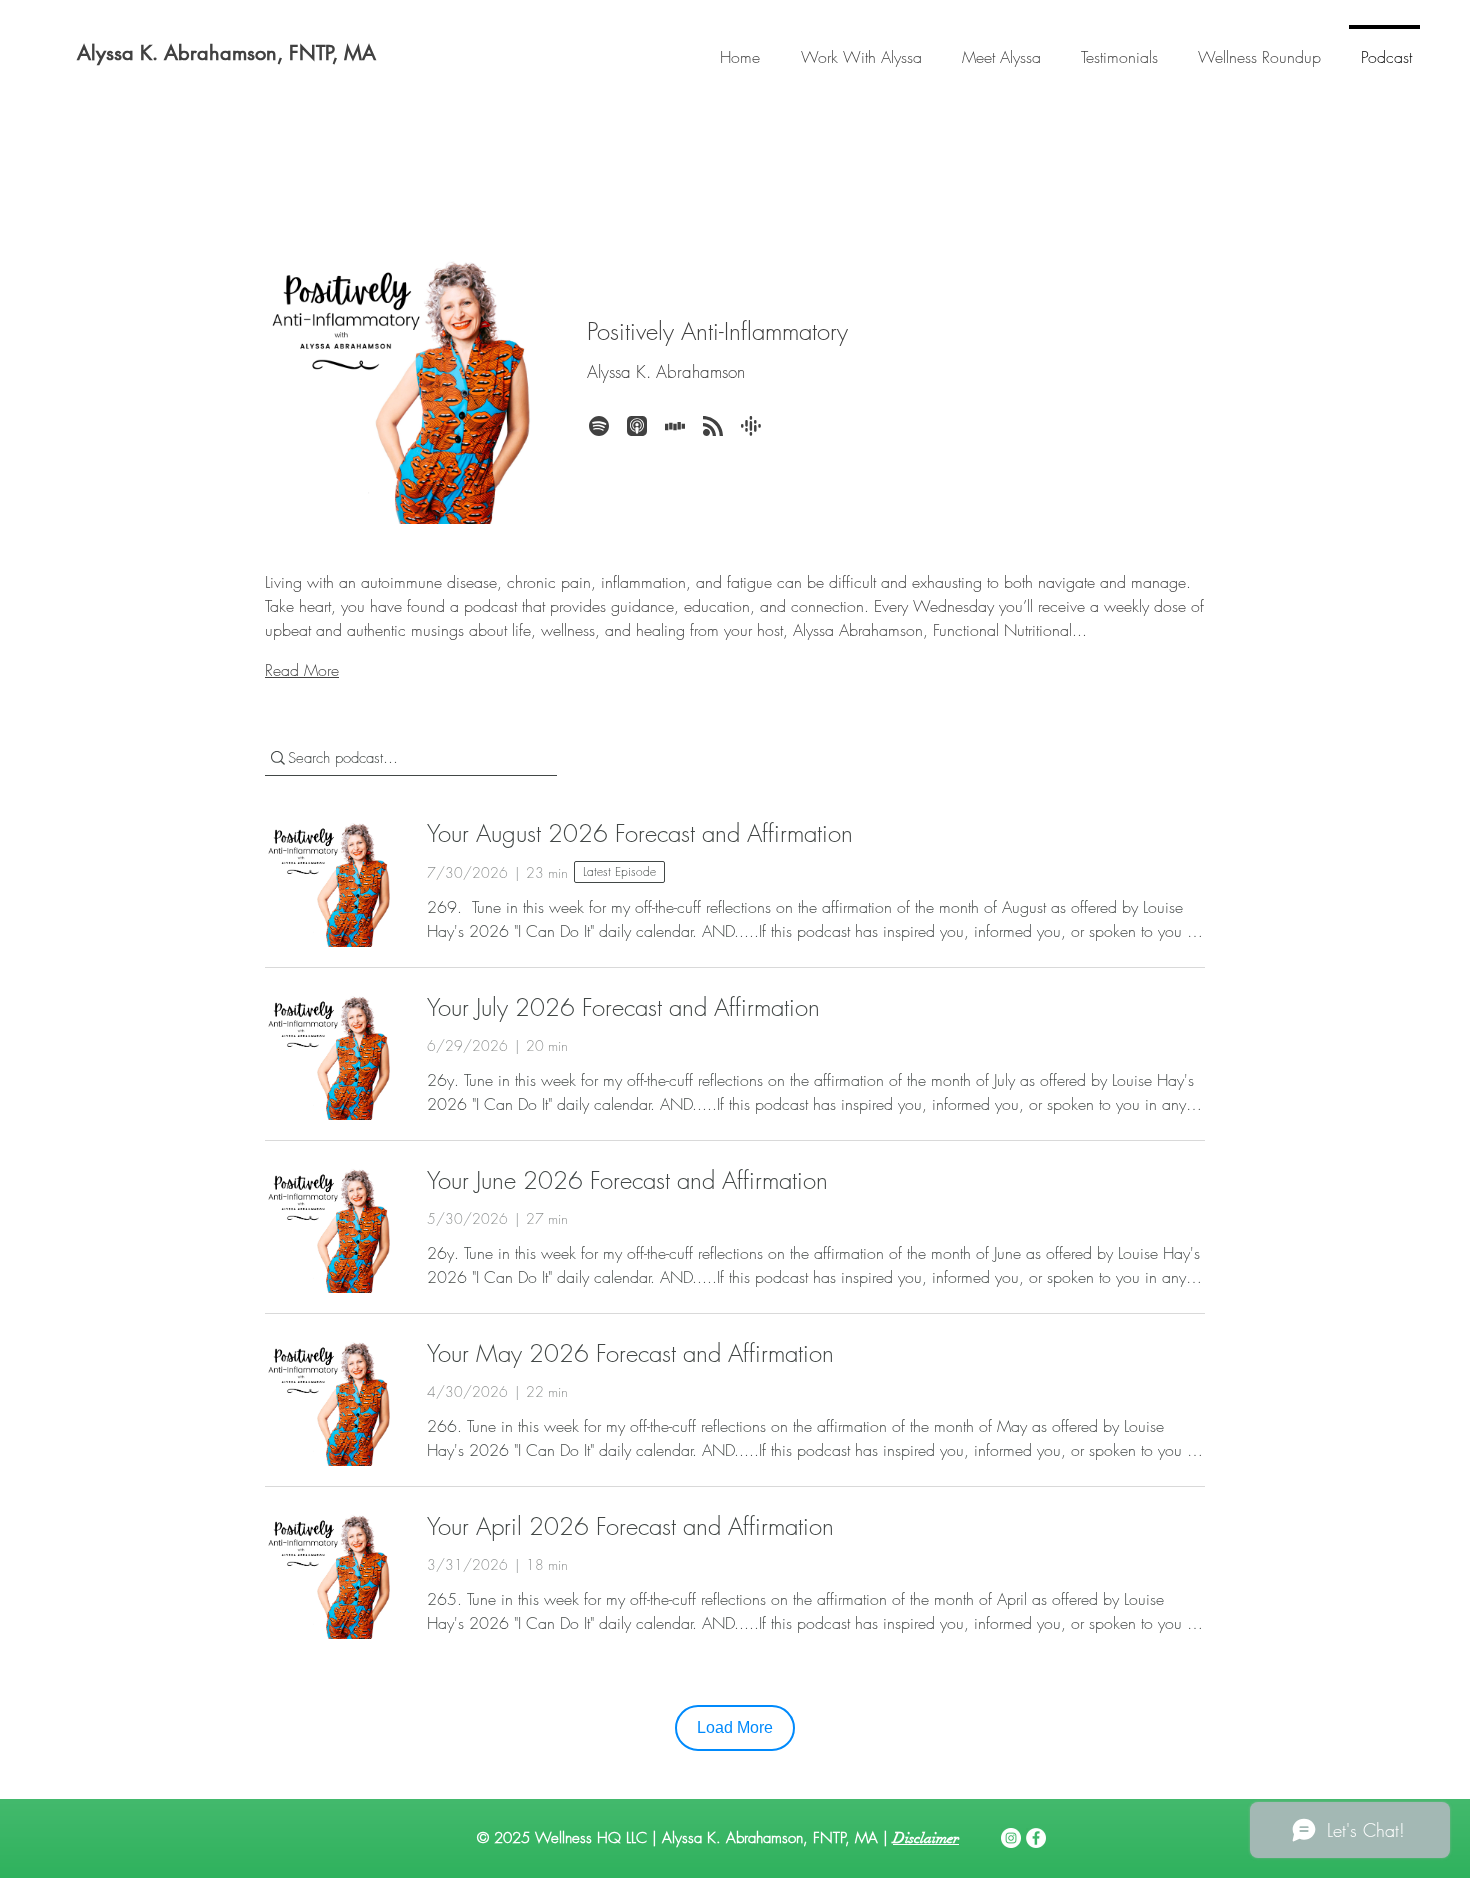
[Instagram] (1011, 1838)
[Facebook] (1036, 1838)
